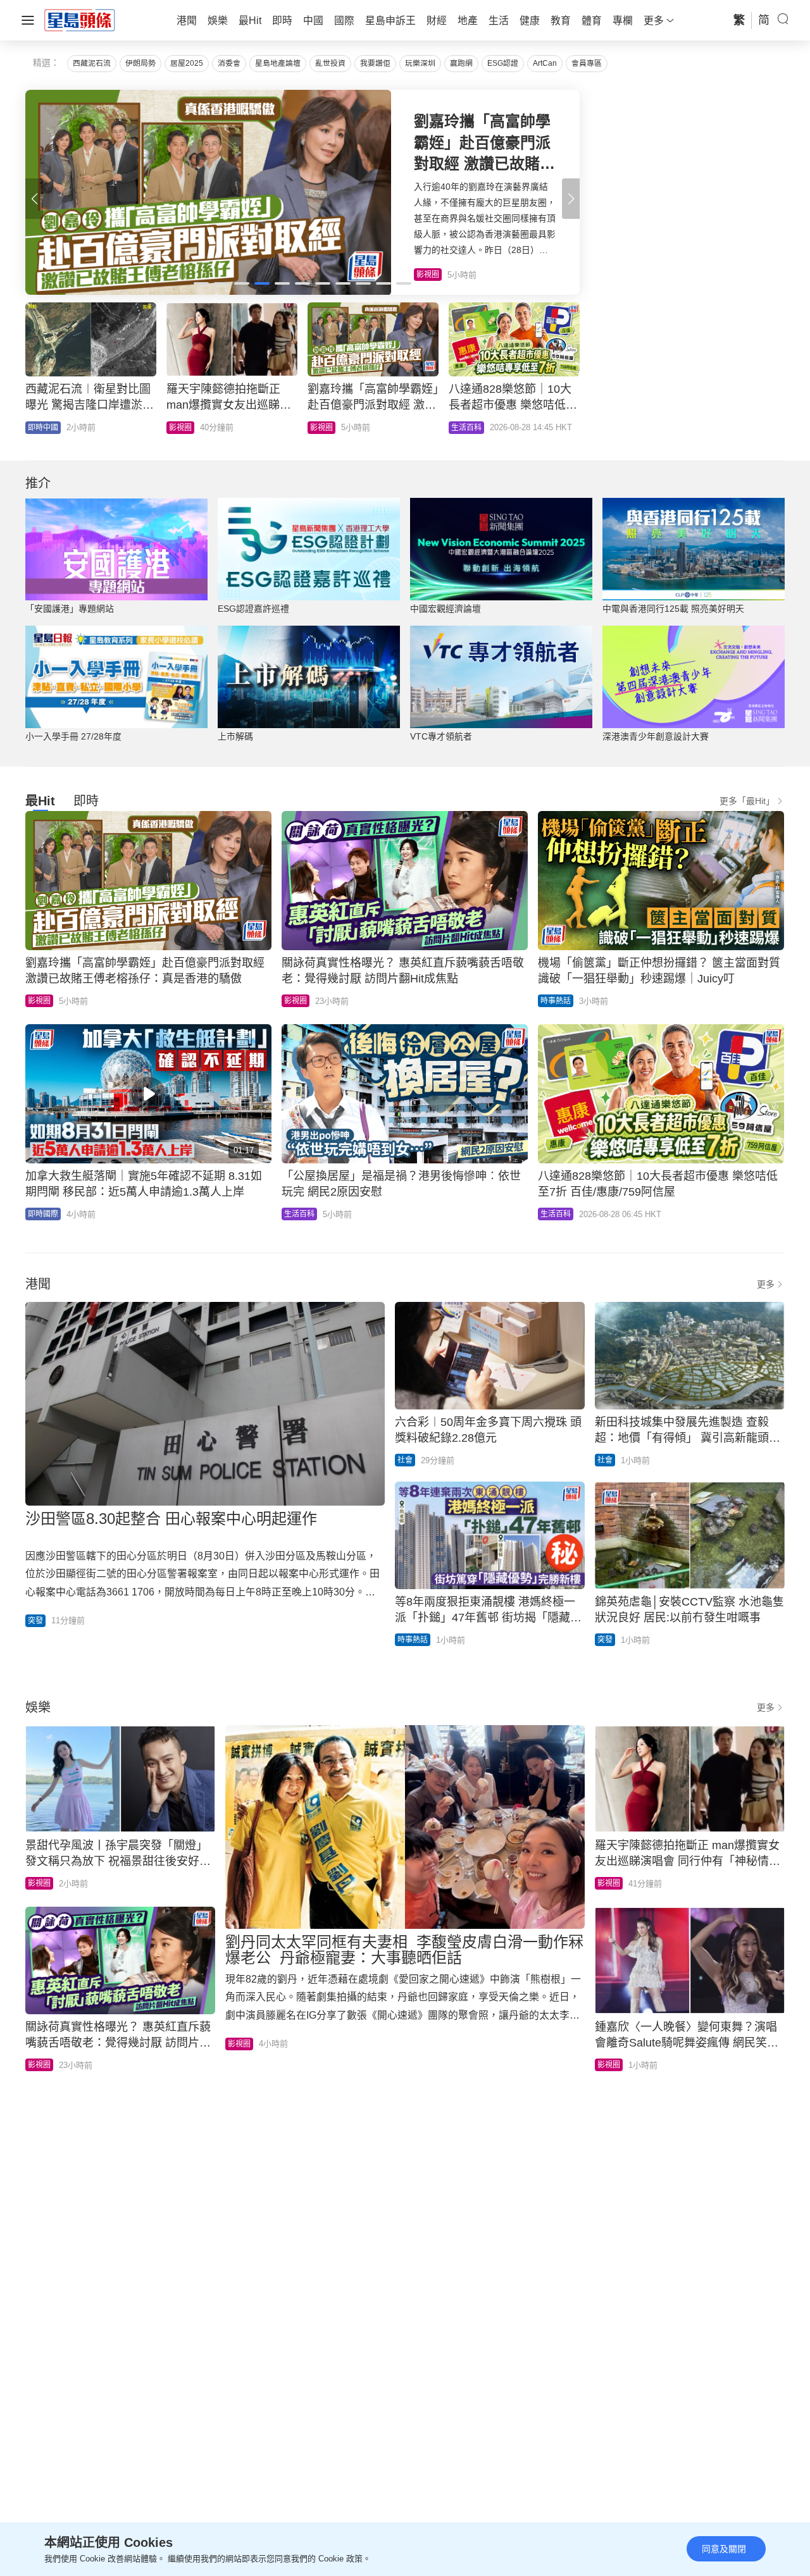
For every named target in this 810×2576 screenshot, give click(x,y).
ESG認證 (503, 63)
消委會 (229, 63)
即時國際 (43, 1214)
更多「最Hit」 (747, 801)
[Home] (80, 20)
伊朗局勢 (140, 63)
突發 (35, 1621)
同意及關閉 (724, 2549)
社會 (405, 1460)
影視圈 (180, 428)
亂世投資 (330, 63)
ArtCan (545, 63)
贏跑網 (461, 63)
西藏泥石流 (92, 63)
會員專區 (587, 63)
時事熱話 (556, 1001)
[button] (571, 199)
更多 (766, 1284)
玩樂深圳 (420, 63)
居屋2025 (187, 63)
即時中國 (43, 428)
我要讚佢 (375, 63)
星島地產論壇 (278, 63)
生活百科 (466, 428)
